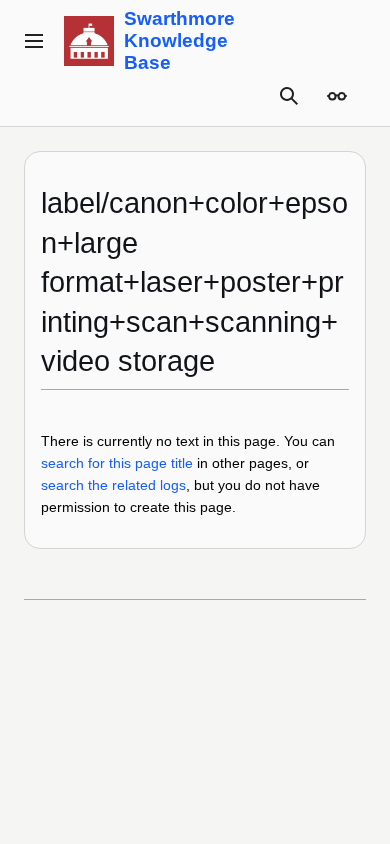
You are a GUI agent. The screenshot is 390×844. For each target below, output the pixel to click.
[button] (34, 41)
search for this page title (117, 463)
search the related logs (113, 485)
